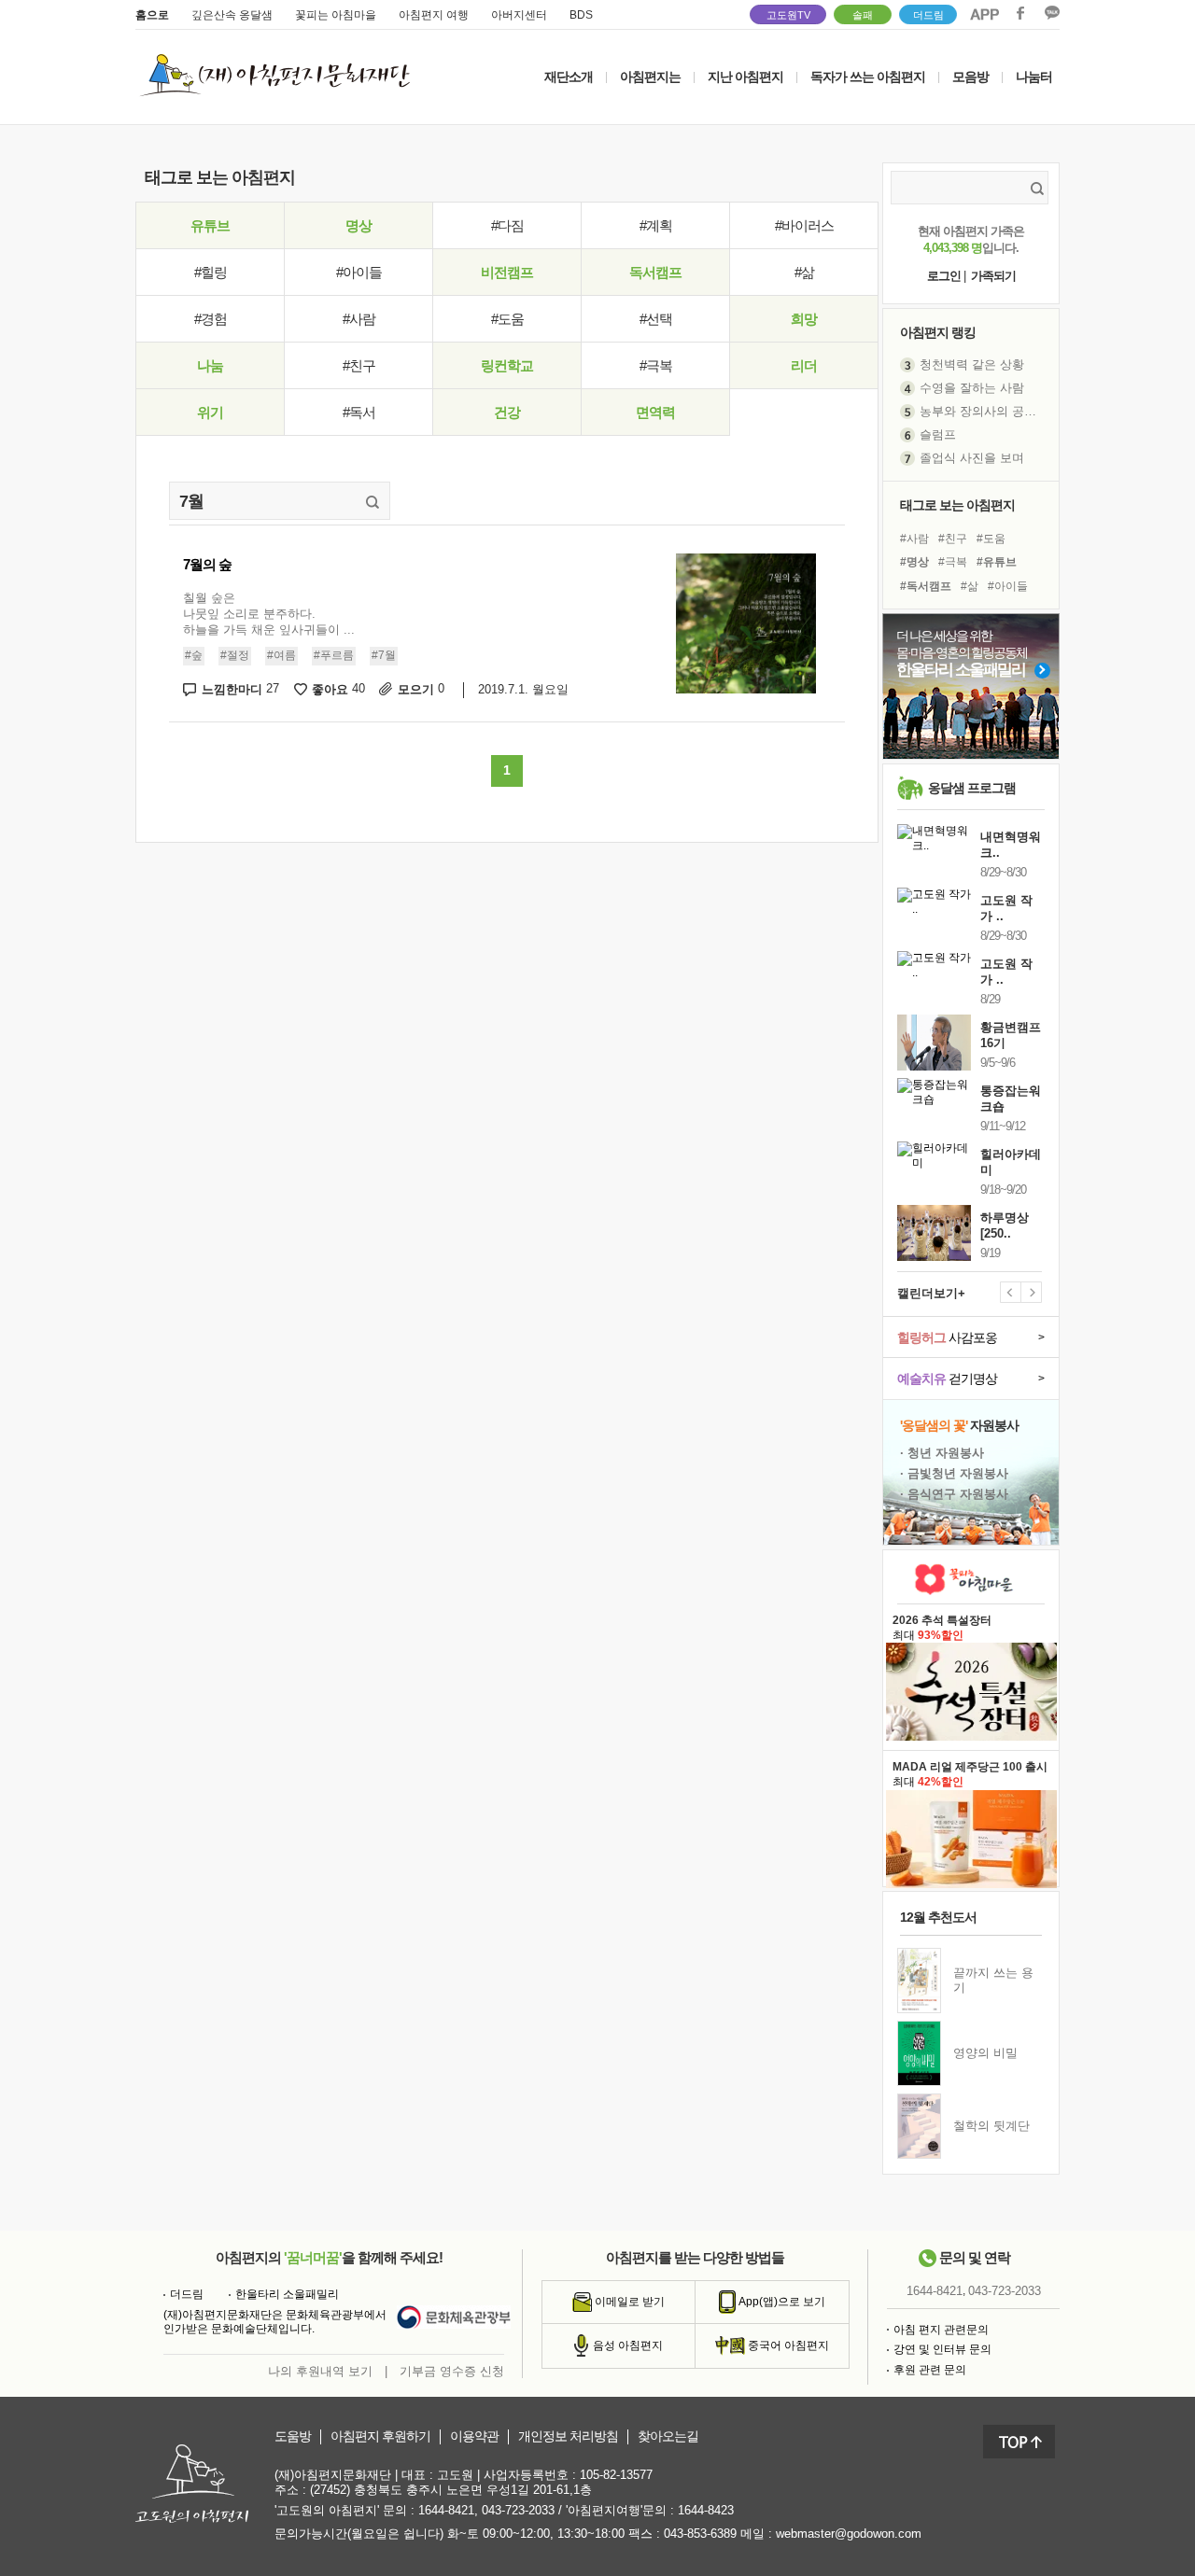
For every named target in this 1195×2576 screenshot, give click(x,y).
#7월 (384, 655)
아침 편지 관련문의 (941, 2330)
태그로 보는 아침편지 (957, 505)
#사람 (359, 319)
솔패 (863, 15)
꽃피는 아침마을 (336, 15)
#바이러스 (804, 225)
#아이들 (359, 272)
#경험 (211, 319)
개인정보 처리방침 (568, 2436)
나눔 (210, 365)
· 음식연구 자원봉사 (954, 1494)
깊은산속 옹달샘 (232, 15)
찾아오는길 (668, 2436)
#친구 (359, 365)
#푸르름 (334, 655)
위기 (210, 412)
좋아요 (338, 689)
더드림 (928, 15)
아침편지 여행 (434, 15)
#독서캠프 (926, 586)
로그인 (944, 276)
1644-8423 (706, 2510)
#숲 (194, 655)
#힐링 (211, 272)
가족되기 (993, 276)
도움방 (293, 2436)
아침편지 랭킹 (938, 332)
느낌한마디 (240, 689)
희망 (804, 319)
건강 (507, 412)
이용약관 (474, 2436)
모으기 (421, 689)
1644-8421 (935, 2291)
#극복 (656, 365)
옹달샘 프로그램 (972, 788)
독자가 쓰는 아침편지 (868, 77)
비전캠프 (507, 272)
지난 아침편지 (745, 77)
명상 (358, 225)
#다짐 (507, 225)
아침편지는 (650, 77)
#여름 (281, 655)
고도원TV (788, 15)
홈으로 (152, 15)
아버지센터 (519, 15)
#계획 (656, 225)
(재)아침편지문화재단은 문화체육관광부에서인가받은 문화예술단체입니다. (275, 2322)
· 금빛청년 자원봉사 (954, 1473)
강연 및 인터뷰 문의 (942, 2349)
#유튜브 (997, 562)
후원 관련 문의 (930, 2370)
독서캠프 (655, 272)
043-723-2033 (1005, 2291)
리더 (804, 365)
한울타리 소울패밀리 (287, 2294)
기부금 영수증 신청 (452, 2371)
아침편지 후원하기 (380, 2436)
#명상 (914, 562)
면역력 (655, 412)
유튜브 (210, 225)
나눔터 (1034, 77)
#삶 (804, 272)
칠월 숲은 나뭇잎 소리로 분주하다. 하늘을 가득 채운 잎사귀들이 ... (269, 614)
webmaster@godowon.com (849, 2534)
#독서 (359, 412)
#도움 (507, 319)
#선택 (656, 319)
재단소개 (569, 77)
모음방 (970, 77)
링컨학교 (507, 365)
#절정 (235, 655)
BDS (581, 15)
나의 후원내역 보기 (320, 2371)
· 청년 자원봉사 (942, 1453)
